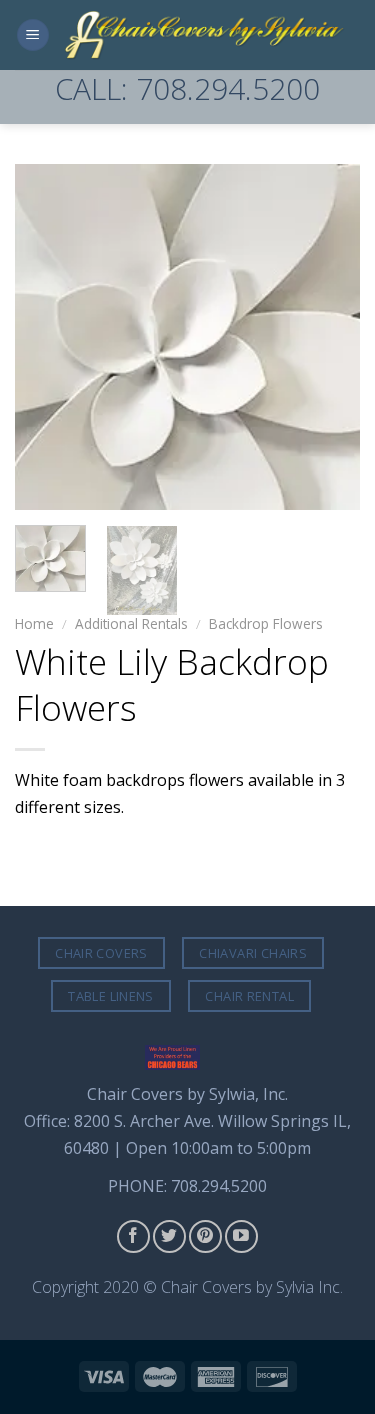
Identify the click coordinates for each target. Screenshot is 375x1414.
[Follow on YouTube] (241, 1236)
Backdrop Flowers (266, 623)
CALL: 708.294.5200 (187, 88)
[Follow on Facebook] (133, 1236)
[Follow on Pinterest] (205, 1236)
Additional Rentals (131, 623)
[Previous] (47, 336)
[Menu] (33, 35)
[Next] (328, 336)
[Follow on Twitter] (169, 1236)
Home (34, 623)
